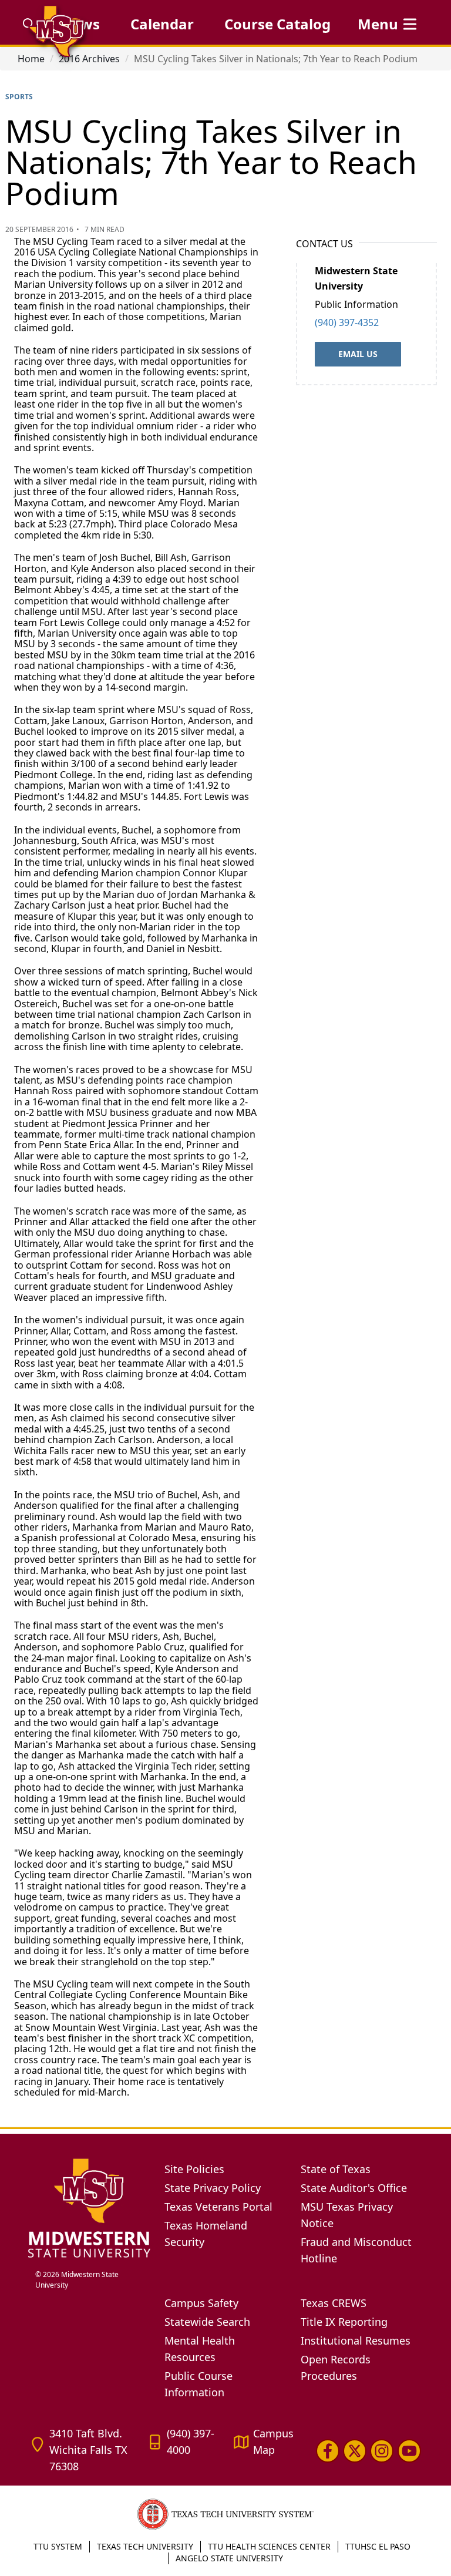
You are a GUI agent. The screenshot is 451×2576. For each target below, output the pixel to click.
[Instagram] (382, 2450)
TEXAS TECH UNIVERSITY (145, 2546)
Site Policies (194, 2169)
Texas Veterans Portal (218, 2207)
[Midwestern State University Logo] (89, 2207)
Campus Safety (201, 2303)
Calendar (162, 24)
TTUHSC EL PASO (378, 2546)
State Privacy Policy (213, 2188)
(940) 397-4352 (347, 322)
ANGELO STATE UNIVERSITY (229, 2558)
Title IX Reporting (344, 2322)
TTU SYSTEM (58, 2546)
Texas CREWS (334, 2303)
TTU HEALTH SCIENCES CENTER (269, 2546)
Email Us (358, 354)
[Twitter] (355, 2450)
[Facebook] (328, 2450)
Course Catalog (277, 24)
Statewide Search (207, 2322)
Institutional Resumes (356, 2340)
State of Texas (336, 2169)
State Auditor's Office (354, 2188)
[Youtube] (409, 2450)
